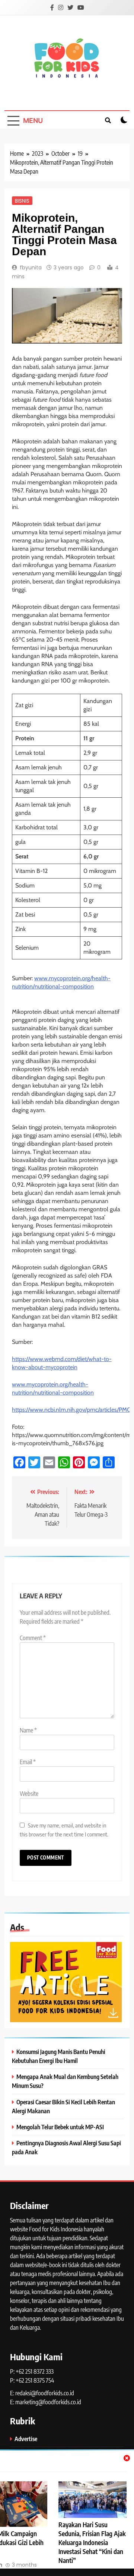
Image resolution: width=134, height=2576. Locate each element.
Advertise (26, 2439)
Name (28, 1730)
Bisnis (22, 200)
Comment (33, 1638)
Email (28, 1762)
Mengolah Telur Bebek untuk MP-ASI (60, 2127)
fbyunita (31, 268)
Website (29, 1794)
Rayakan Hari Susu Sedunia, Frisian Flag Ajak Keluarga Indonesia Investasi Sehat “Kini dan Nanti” (92, 2542)
